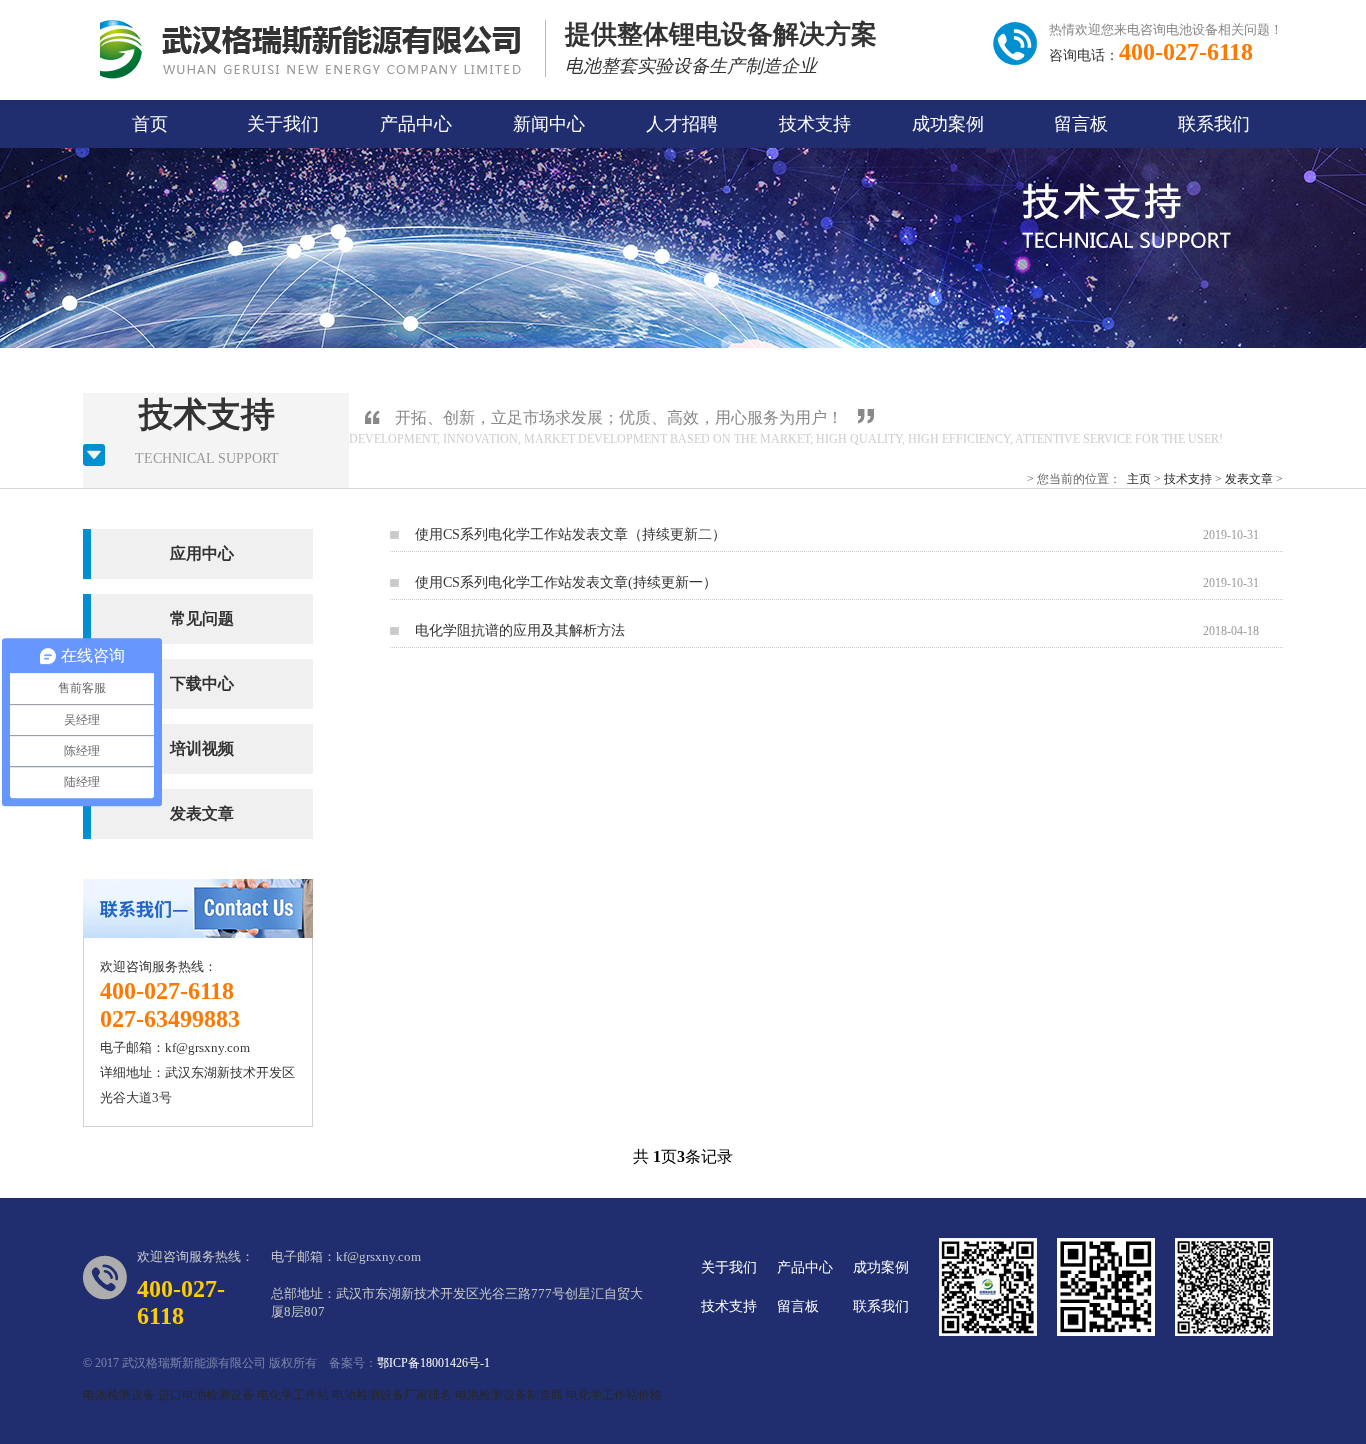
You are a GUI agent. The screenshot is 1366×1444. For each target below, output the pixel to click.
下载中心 (202, 683)
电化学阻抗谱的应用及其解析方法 (520, 630)
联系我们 (1214, 124)
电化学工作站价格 (614, 1395)
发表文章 (1249, 479)
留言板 (1081, 124)
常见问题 (202, 618)
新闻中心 (549, 124)
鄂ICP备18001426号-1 (433, 1363)
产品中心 (416, 124)
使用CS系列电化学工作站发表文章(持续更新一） (566, 582)
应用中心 (202, 553)
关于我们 (283, 124)
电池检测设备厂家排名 (392, 1395)
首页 (150, 124)
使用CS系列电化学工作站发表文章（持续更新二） (570, 534)
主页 (1139, 479)
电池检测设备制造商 (509, 1395)
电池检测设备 (119, 1395)
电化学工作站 (293, 1395)
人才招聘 (682, 124)
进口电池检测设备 (206, 1395)
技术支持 (815, 124)
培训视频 (202, 748)
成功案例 (948, 124)
